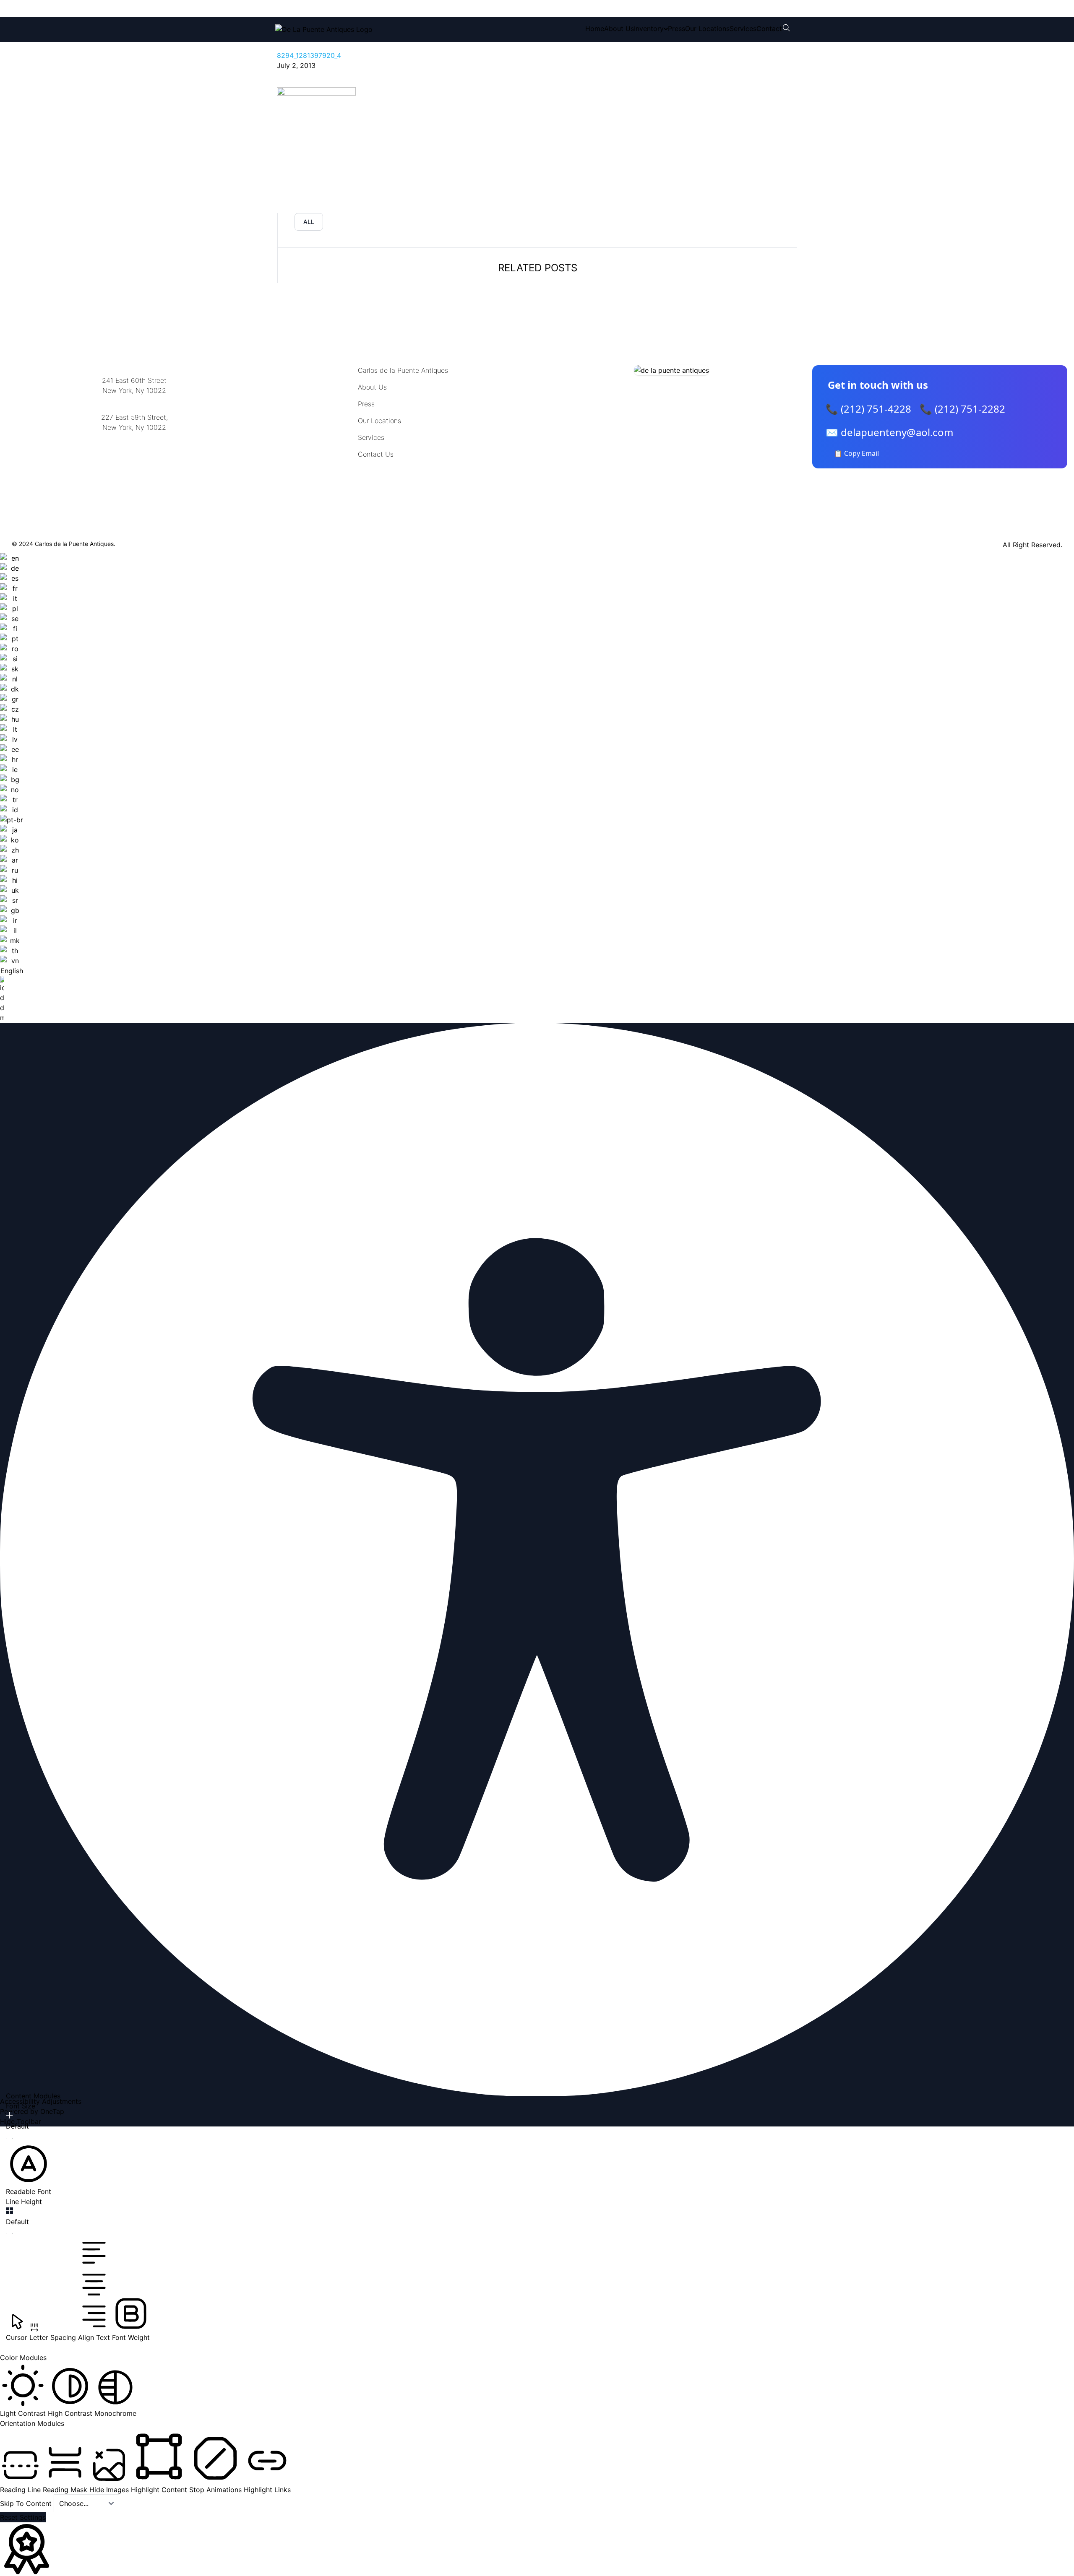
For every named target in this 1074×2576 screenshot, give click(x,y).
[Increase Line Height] (9, 2211)
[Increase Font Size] (9, 2115)
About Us (619, 29)
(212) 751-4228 (331, 8)
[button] (29, 2169)
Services (743, 29)
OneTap (52, 2111)
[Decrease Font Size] (9, 2138)
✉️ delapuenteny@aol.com (889, 432)
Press (676, 29)
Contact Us (376, 454)
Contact (769, 29)
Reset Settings (23, 2517)
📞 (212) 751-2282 (962, 409)
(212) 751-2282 (401, 8)
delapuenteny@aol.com (134, 468)
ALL (309, 222)
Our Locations (707, 29)
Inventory (649, 29)
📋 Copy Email (856, 453)
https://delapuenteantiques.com (134, 455)
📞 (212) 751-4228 (868, 409)
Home (595, 29)
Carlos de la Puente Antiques (403, 370)
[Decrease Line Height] (9, 2234)
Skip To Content (27, 2503)
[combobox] (12, 788)
